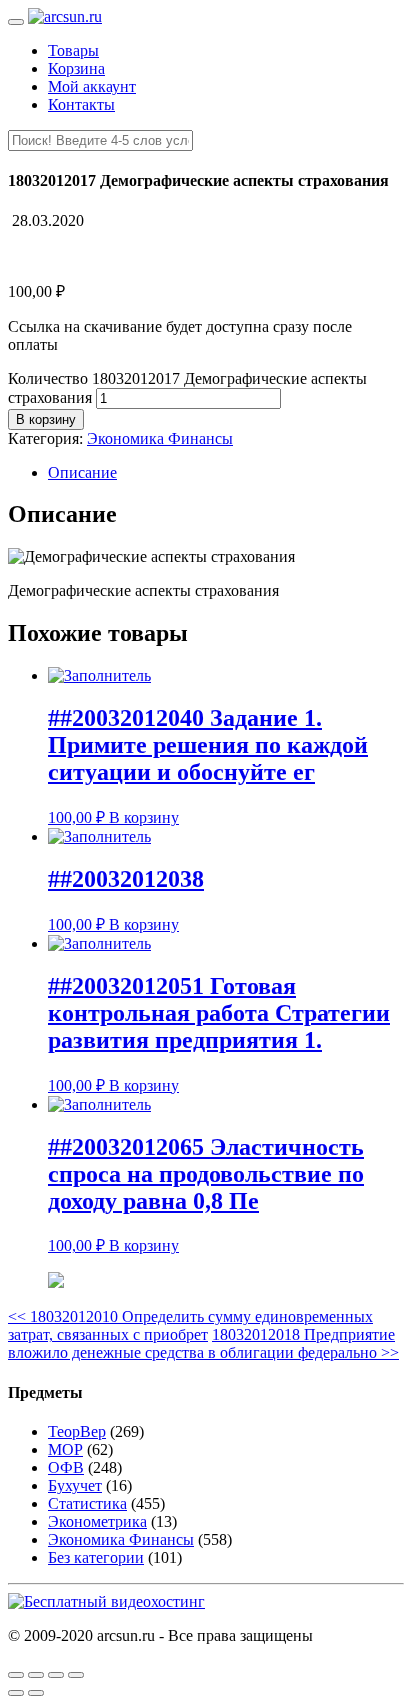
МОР (65, 1449)
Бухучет (75, 1485)
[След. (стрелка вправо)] (36, 1693)
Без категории (96, 1557)
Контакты (81, 104)
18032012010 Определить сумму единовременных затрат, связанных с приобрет (190, 1325)
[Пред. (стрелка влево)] (16, 1693)
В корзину (46, 419)
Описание (82, 472)
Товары (73, 50)
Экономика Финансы (160, 438)
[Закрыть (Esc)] (16, 1675)
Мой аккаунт (92, 86)
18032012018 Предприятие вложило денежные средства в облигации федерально (203, 1343)
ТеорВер (77, 1431)
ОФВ (66, 1467)
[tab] (226, 473)
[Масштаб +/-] (76, 1675)
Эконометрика (97, 1521)
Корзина (76, 68)
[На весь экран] (56, 1675)
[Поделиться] (36, 1675)
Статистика (87, 1503)
